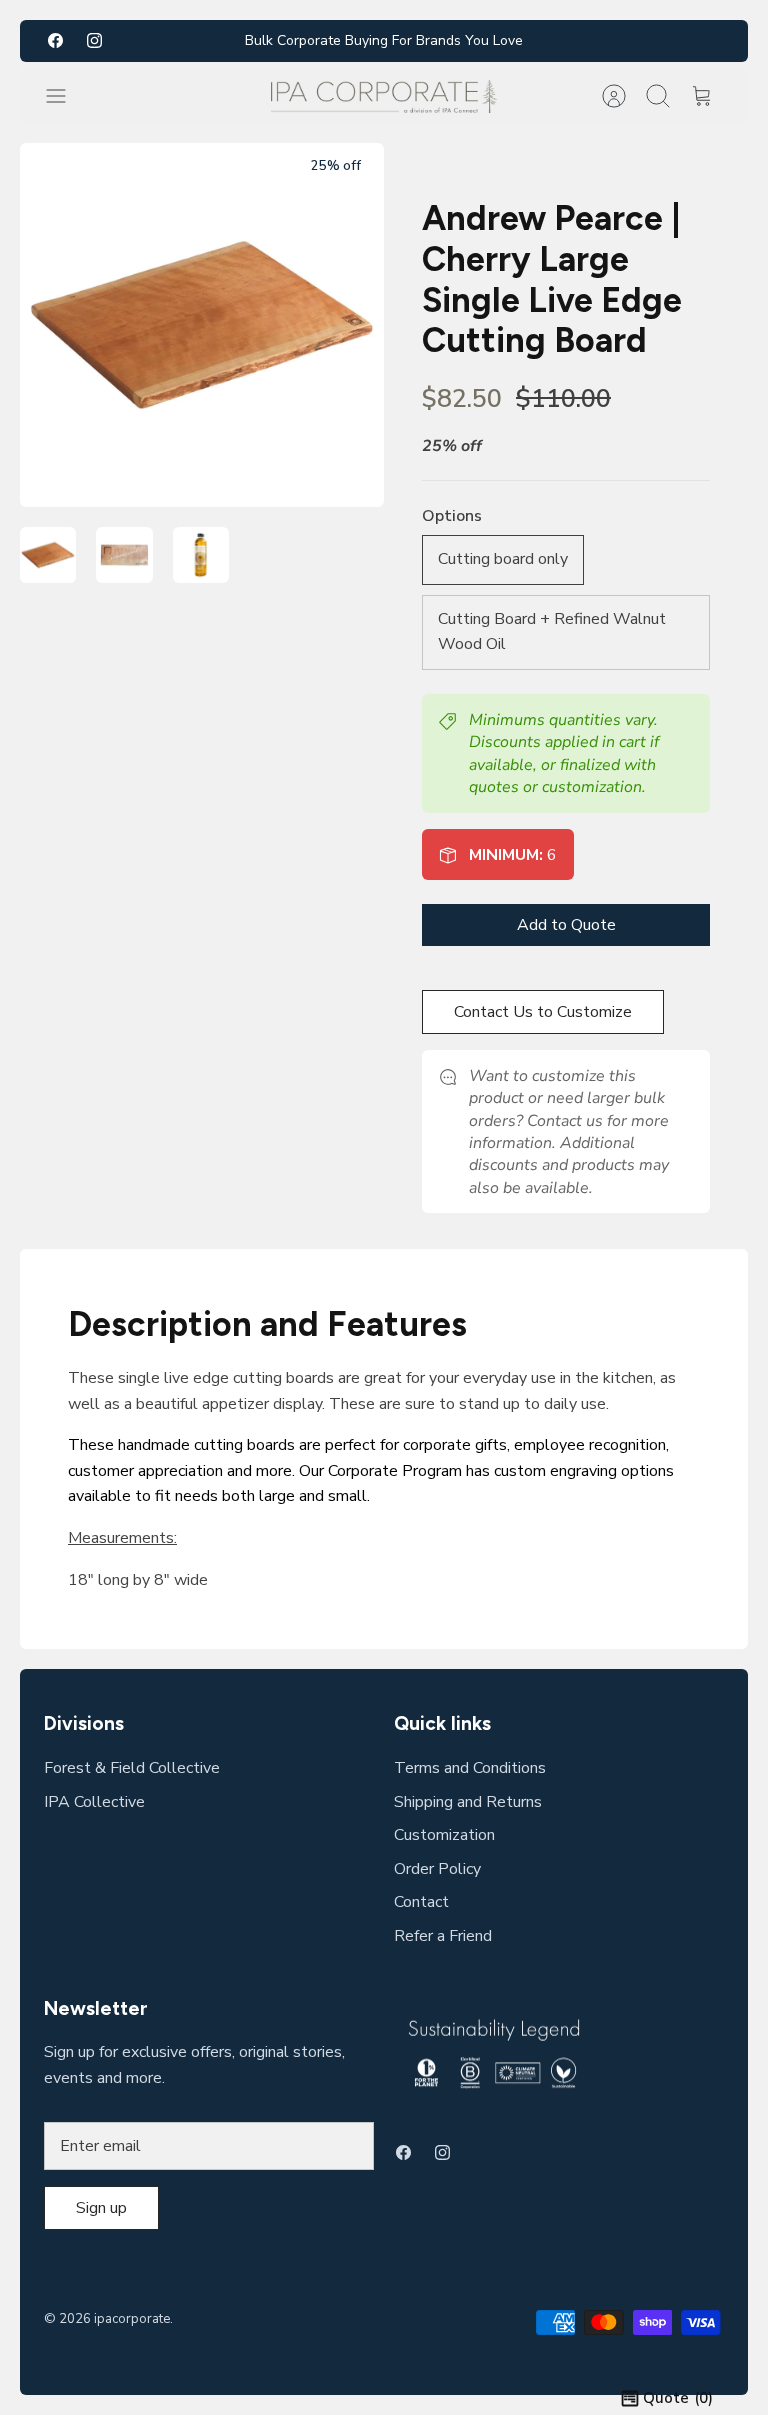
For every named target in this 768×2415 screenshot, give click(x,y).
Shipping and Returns (468, 1802)
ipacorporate (132, 2319)
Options (452, 516)
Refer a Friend (443, 1936)
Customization (444, 1835)
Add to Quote (566, 925)
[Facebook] (55, 40)
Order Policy (437, 1869)
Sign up (101, 2208)
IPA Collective (94, 1802)
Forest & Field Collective (132, 1768)
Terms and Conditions (470, 1768)
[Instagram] (94, 40)
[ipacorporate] (384, 96)
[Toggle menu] (66, 96)
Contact (421, 1902)
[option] (202, 325)
